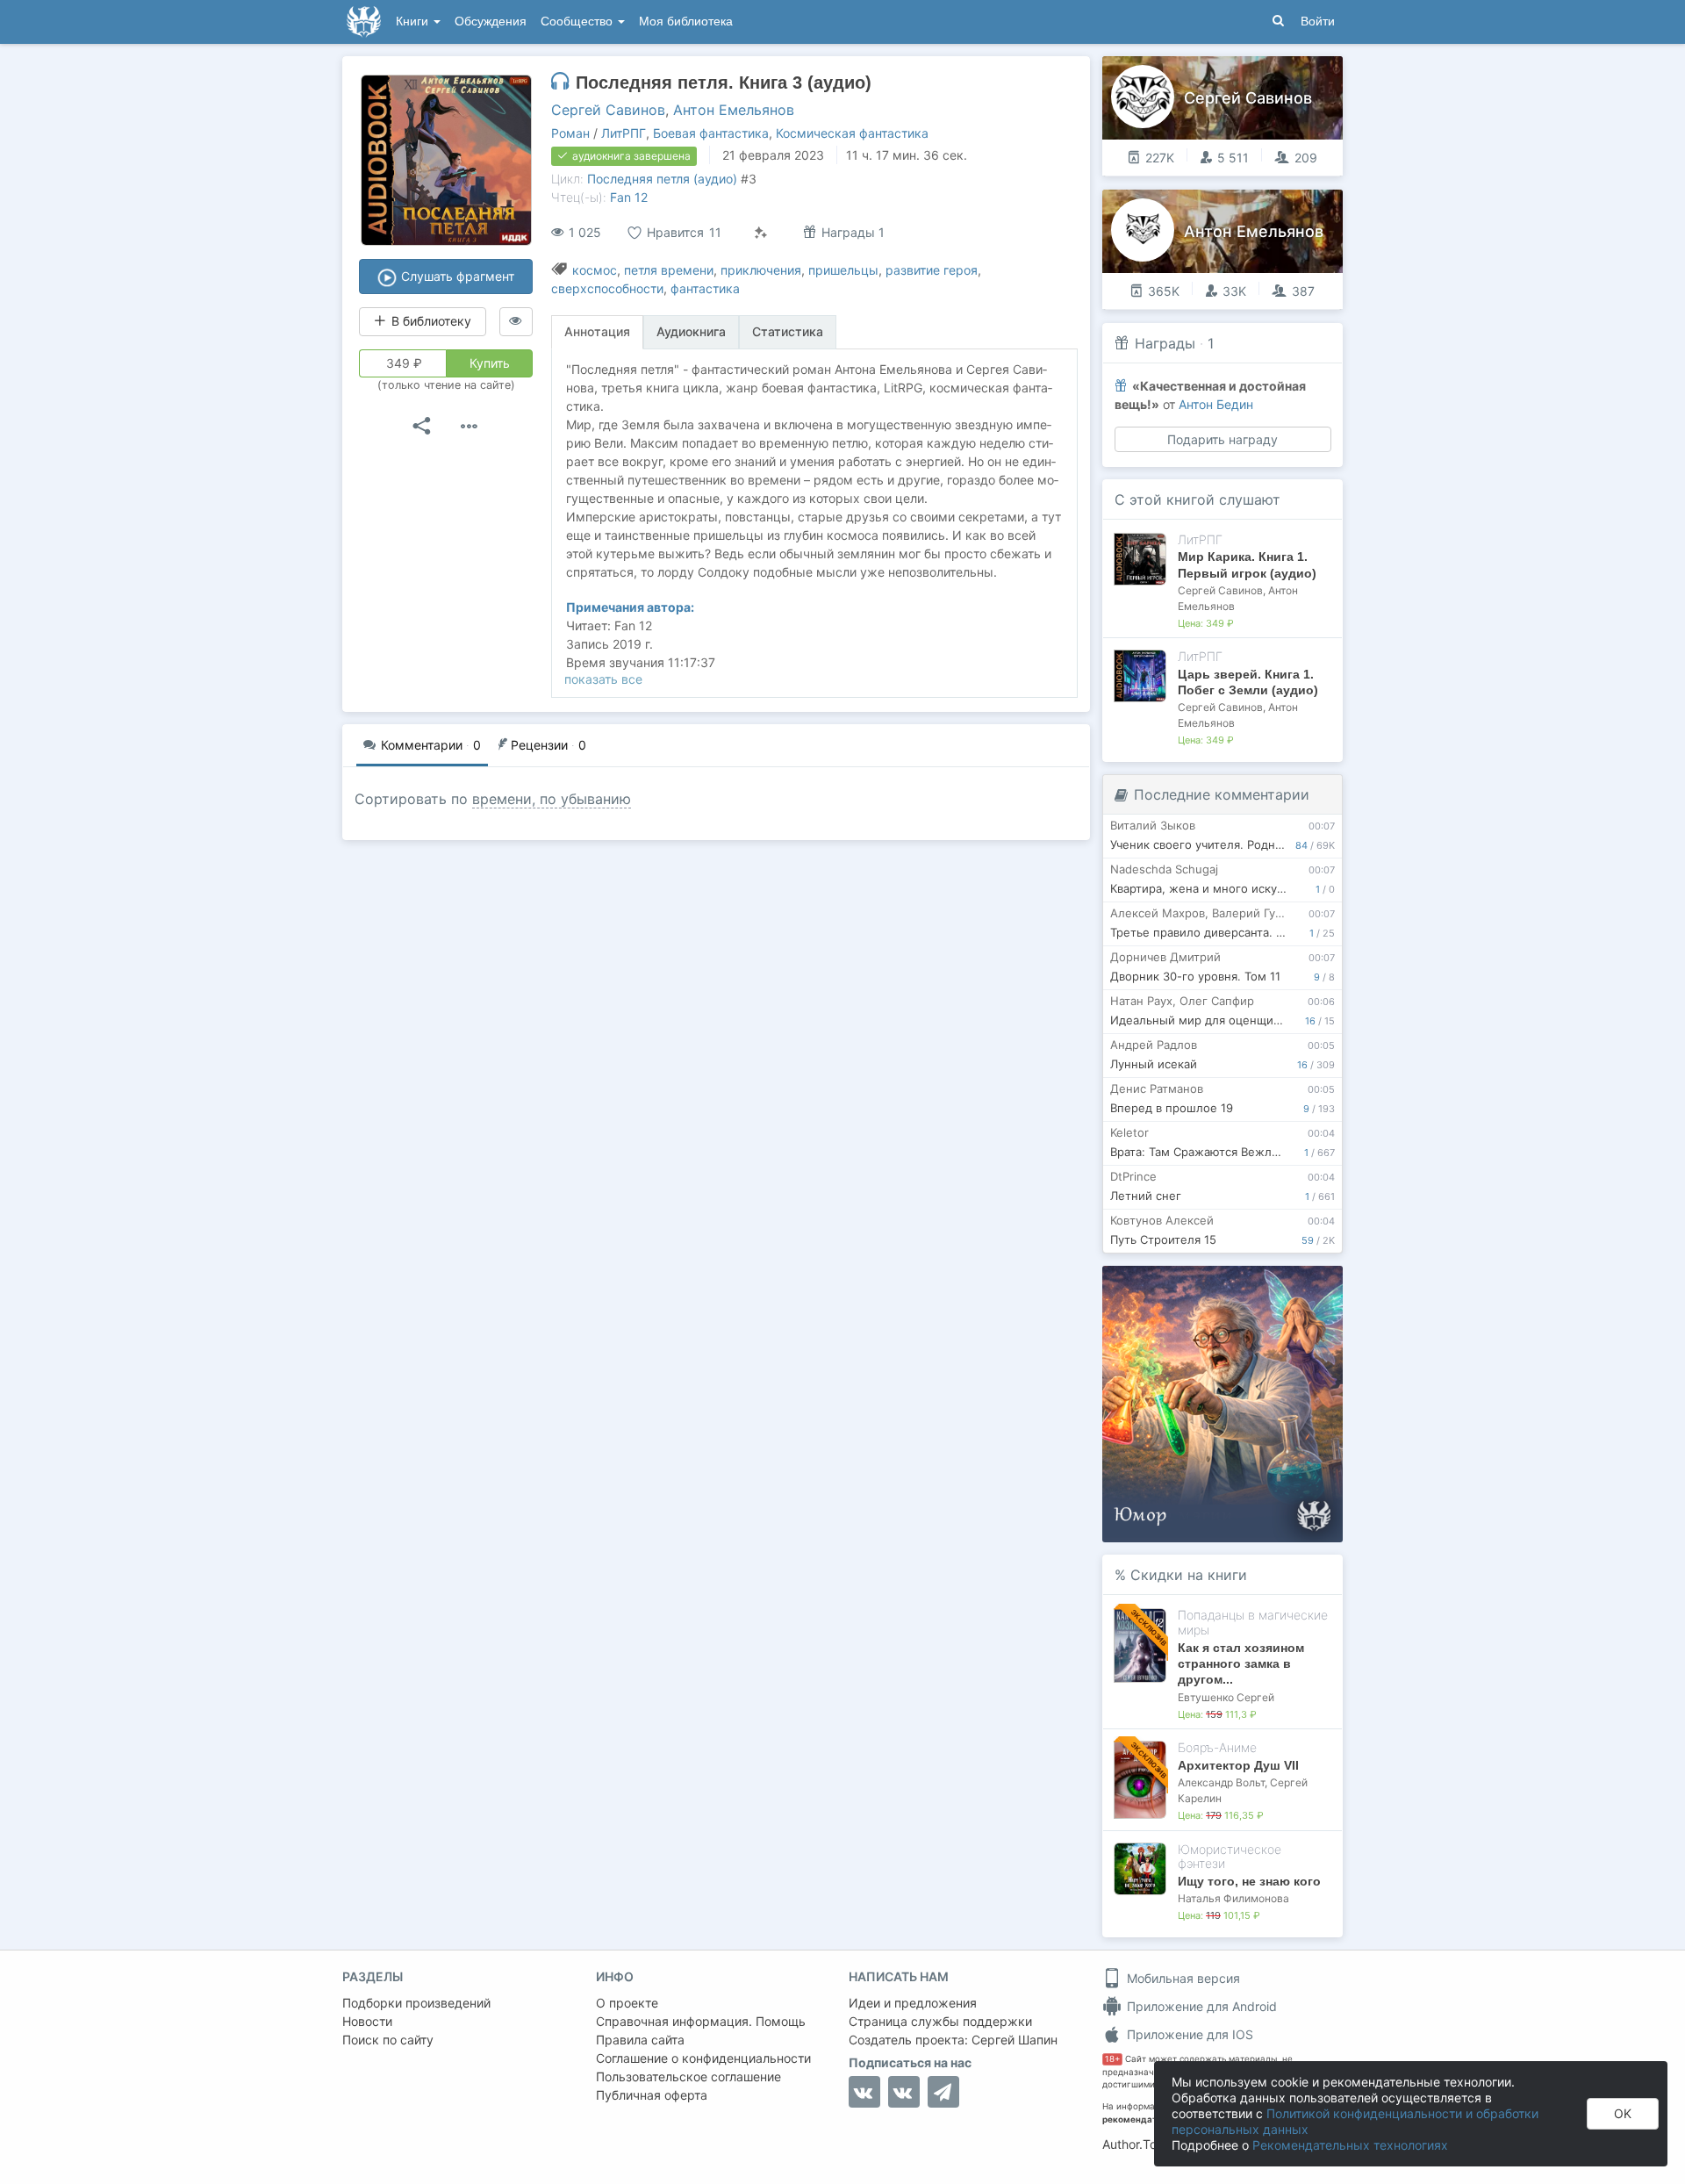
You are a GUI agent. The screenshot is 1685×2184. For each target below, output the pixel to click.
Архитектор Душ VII (1238, 1765)
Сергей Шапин (1015, 2040)
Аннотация (597, 331)
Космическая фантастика (852, 133)
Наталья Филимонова (1233, 1898)
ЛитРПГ (624, 133)
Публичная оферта (652, 2095)
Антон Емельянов (734, 110)
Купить (490, 363)
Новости (367, 2021)
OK (1623, 2113)
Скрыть (1305, 1286)
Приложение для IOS (1188, 2034)
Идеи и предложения (913, 2003)
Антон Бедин (1216, 404)
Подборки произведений (416, 2003)
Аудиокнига (691, 331)
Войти (1318, 22)
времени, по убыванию (552, 799)
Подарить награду (1223, 439)
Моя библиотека (686, 22)
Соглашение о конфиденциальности (703, 2058)
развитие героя (932, 270)
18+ (1112, 2059)
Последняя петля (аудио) (662, 179)
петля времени (669, 270)
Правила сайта (640, 2040)
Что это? (1228, 1285)
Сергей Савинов (608, 110)
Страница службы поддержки (940, 2021)
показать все (603, 679)
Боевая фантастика (711, 133)
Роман (570, 133)
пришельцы (843, 270)
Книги (414, 22)
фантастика (705, 288)
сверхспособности (607, 288)
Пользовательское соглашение (688, 2076)
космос (595, 270)
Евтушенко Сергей (1226, 1697)
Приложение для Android (1200, 2006)
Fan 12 (629, 197)
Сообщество (578, 22)
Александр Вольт (1221, 1782)
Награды (1165, 343)
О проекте (627, 2003)
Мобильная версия (1182, 1978)
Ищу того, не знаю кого (1249, 1881)
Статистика (788, 331)
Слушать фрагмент (456, 276)
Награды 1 (851, 232)
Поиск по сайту (388, 2040)
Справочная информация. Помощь (701, 2021)
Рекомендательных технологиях (1350, 2145)
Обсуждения (491, 22)
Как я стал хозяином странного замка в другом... (1241, 1663)
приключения (761, 270)
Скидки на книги (1189, 1575)
